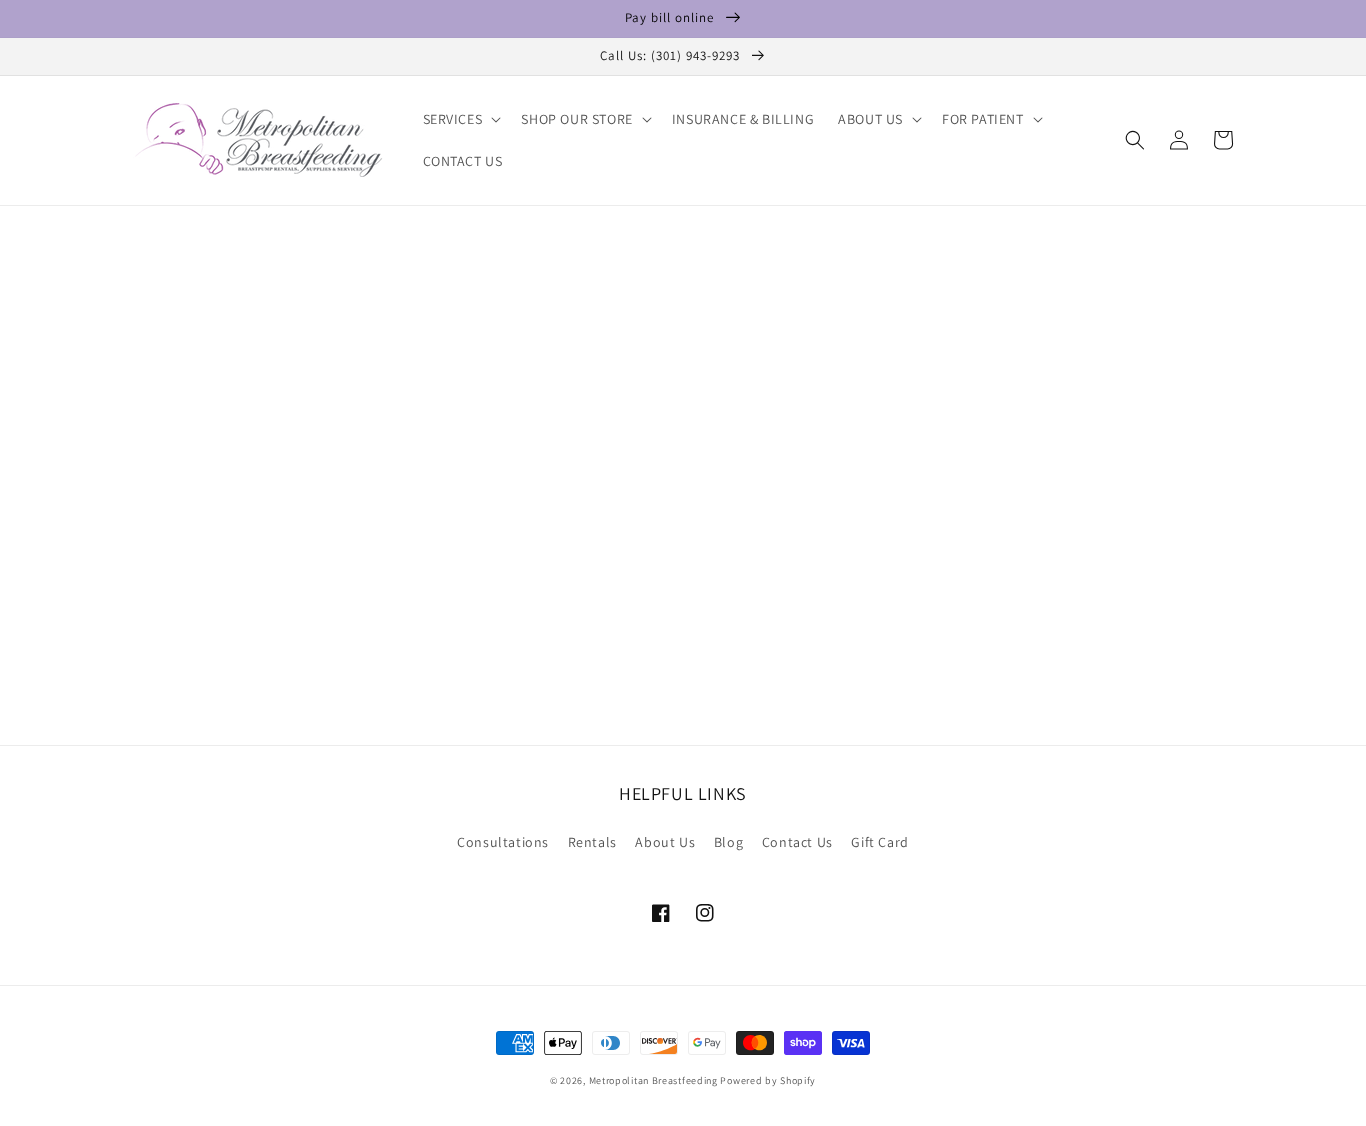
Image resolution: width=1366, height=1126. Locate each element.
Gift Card (879, 842)
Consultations (503, 842)
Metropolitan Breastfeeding (653, 1080)
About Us (665, 842)
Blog (728, 842)
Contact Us (797, 842)
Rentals (592, 842)
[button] (460, 119)
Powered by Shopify (768, 1080)
